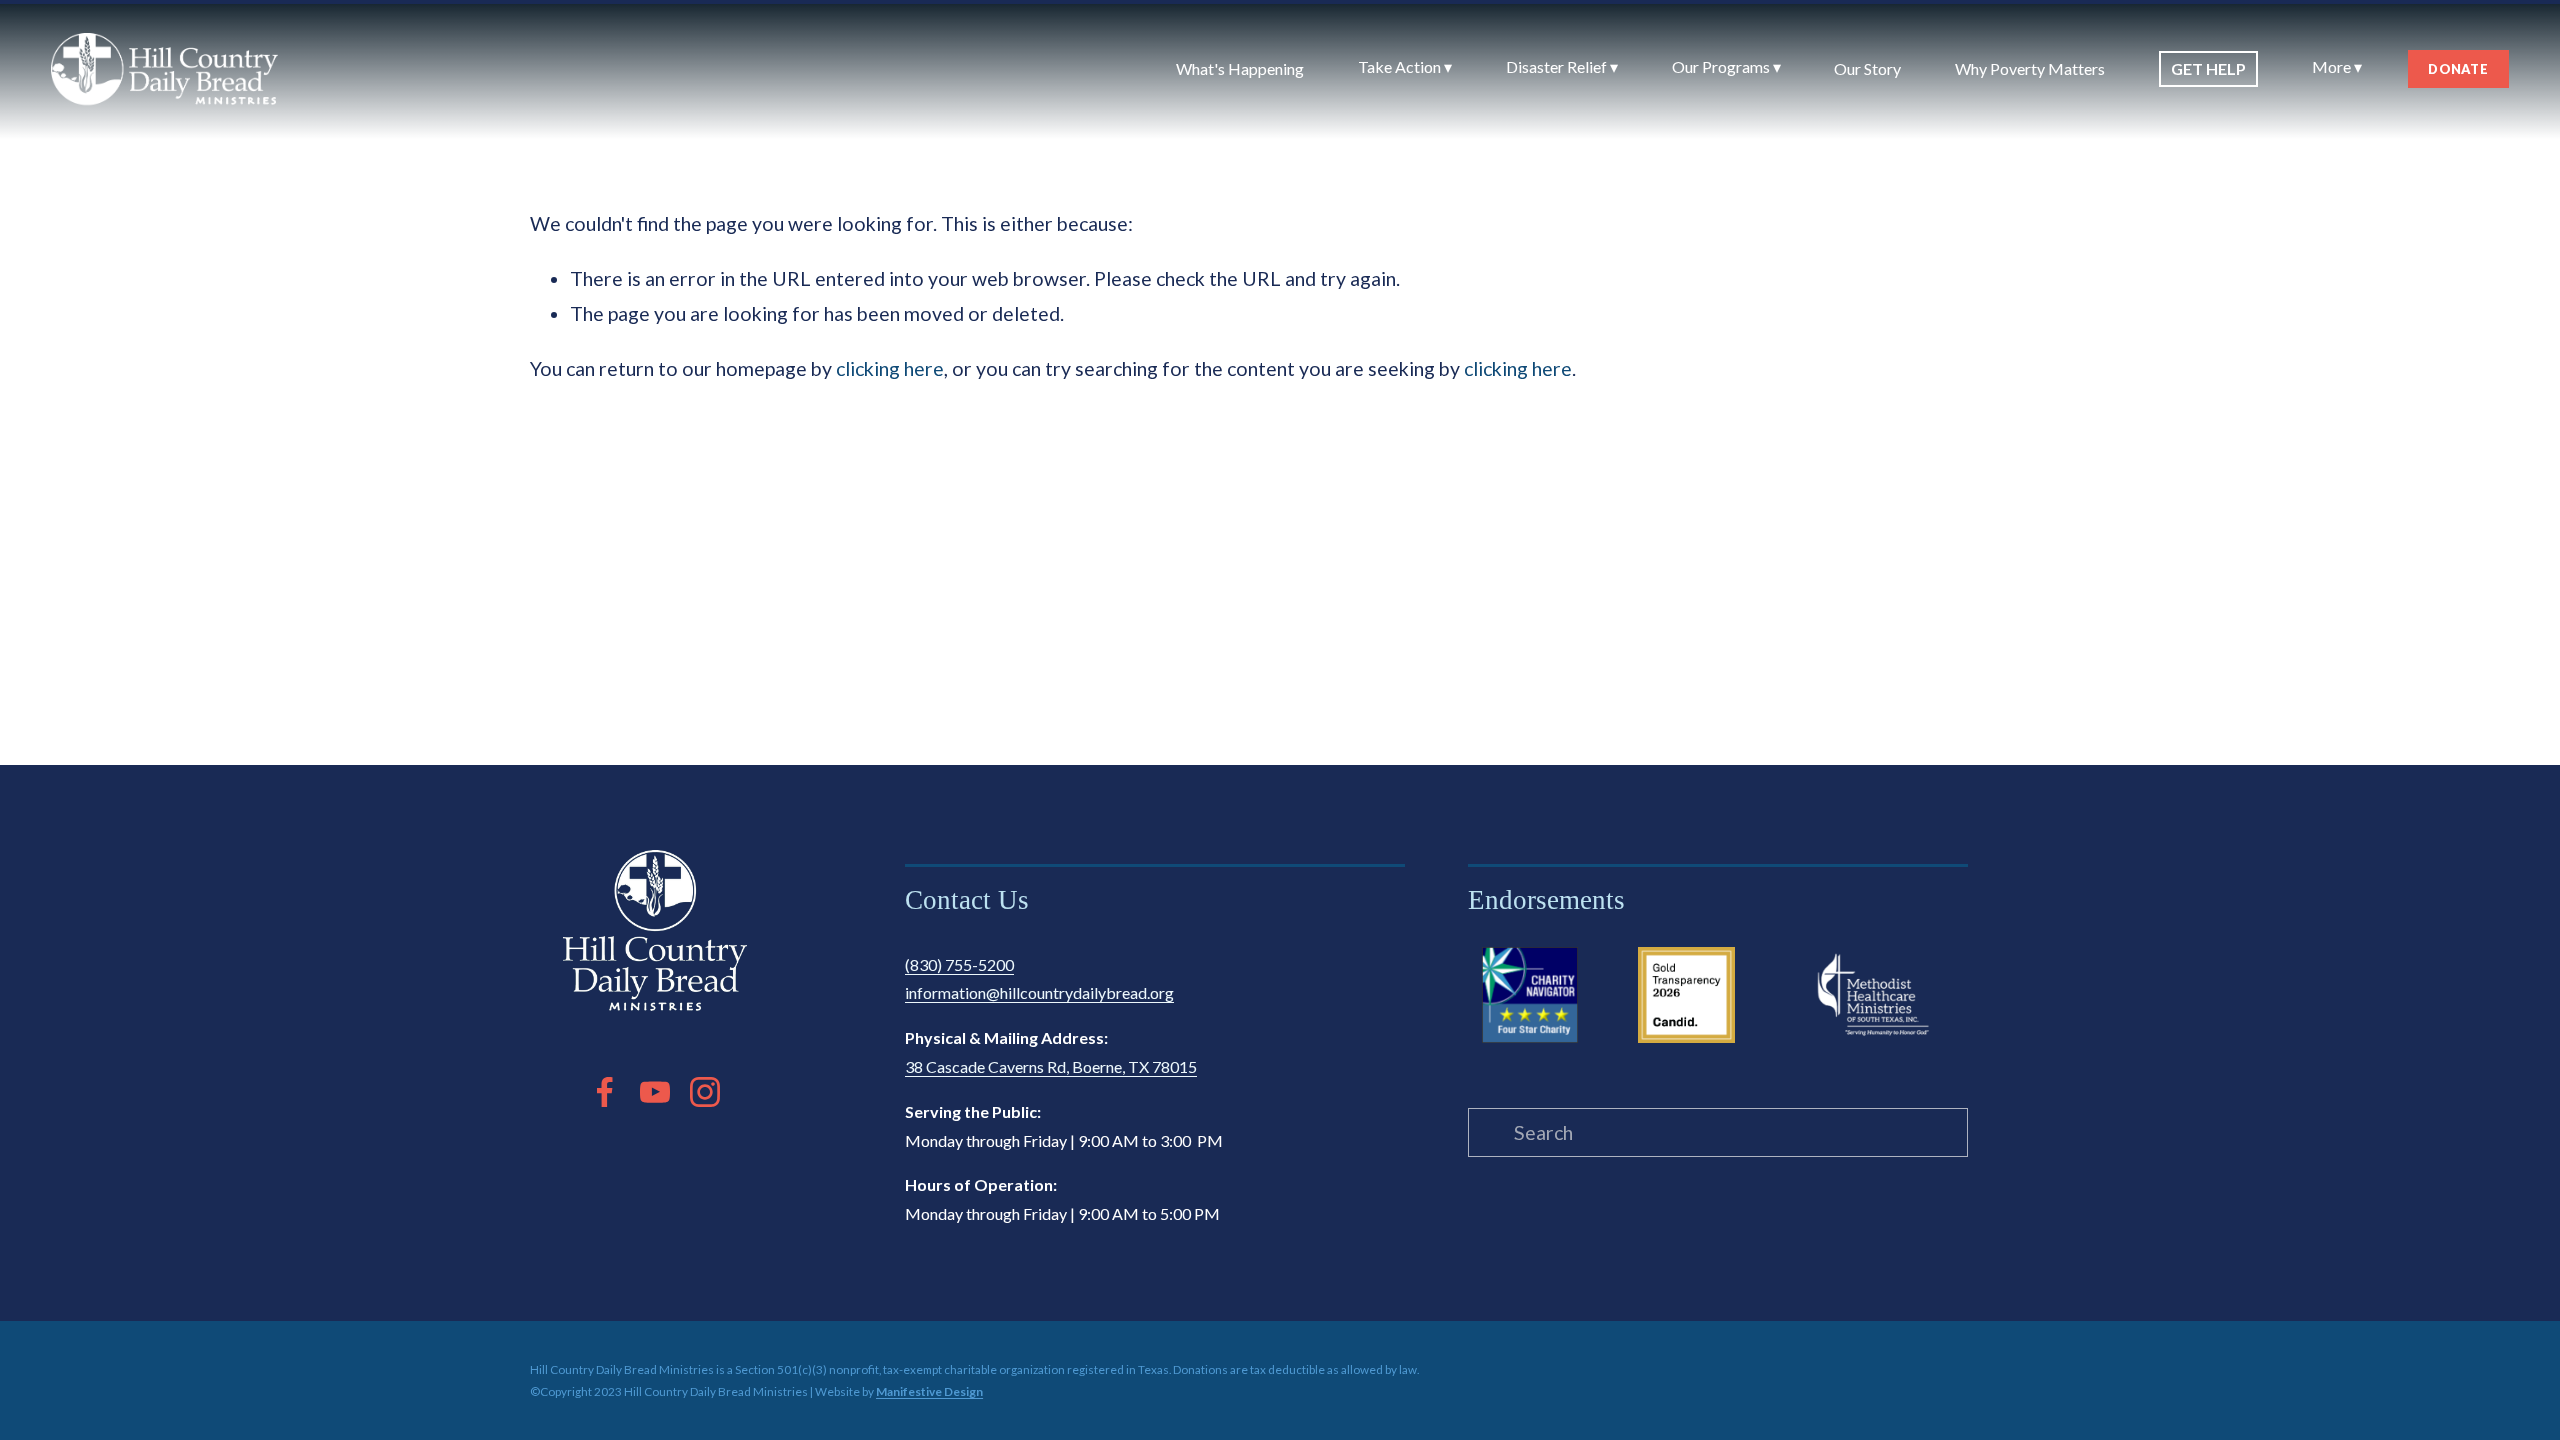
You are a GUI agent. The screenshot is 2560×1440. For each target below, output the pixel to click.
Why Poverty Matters (2030, 68)
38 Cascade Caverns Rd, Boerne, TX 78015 (1051, 1066)
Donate (2458, 69)
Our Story (1867, 68)
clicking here (890, 368)
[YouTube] (655, 1092)
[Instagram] (705, 1092)
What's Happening (1240, 68)
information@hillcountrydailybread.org (1039, 992)
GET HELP (2208, 68)
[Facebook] (605, 1092)
